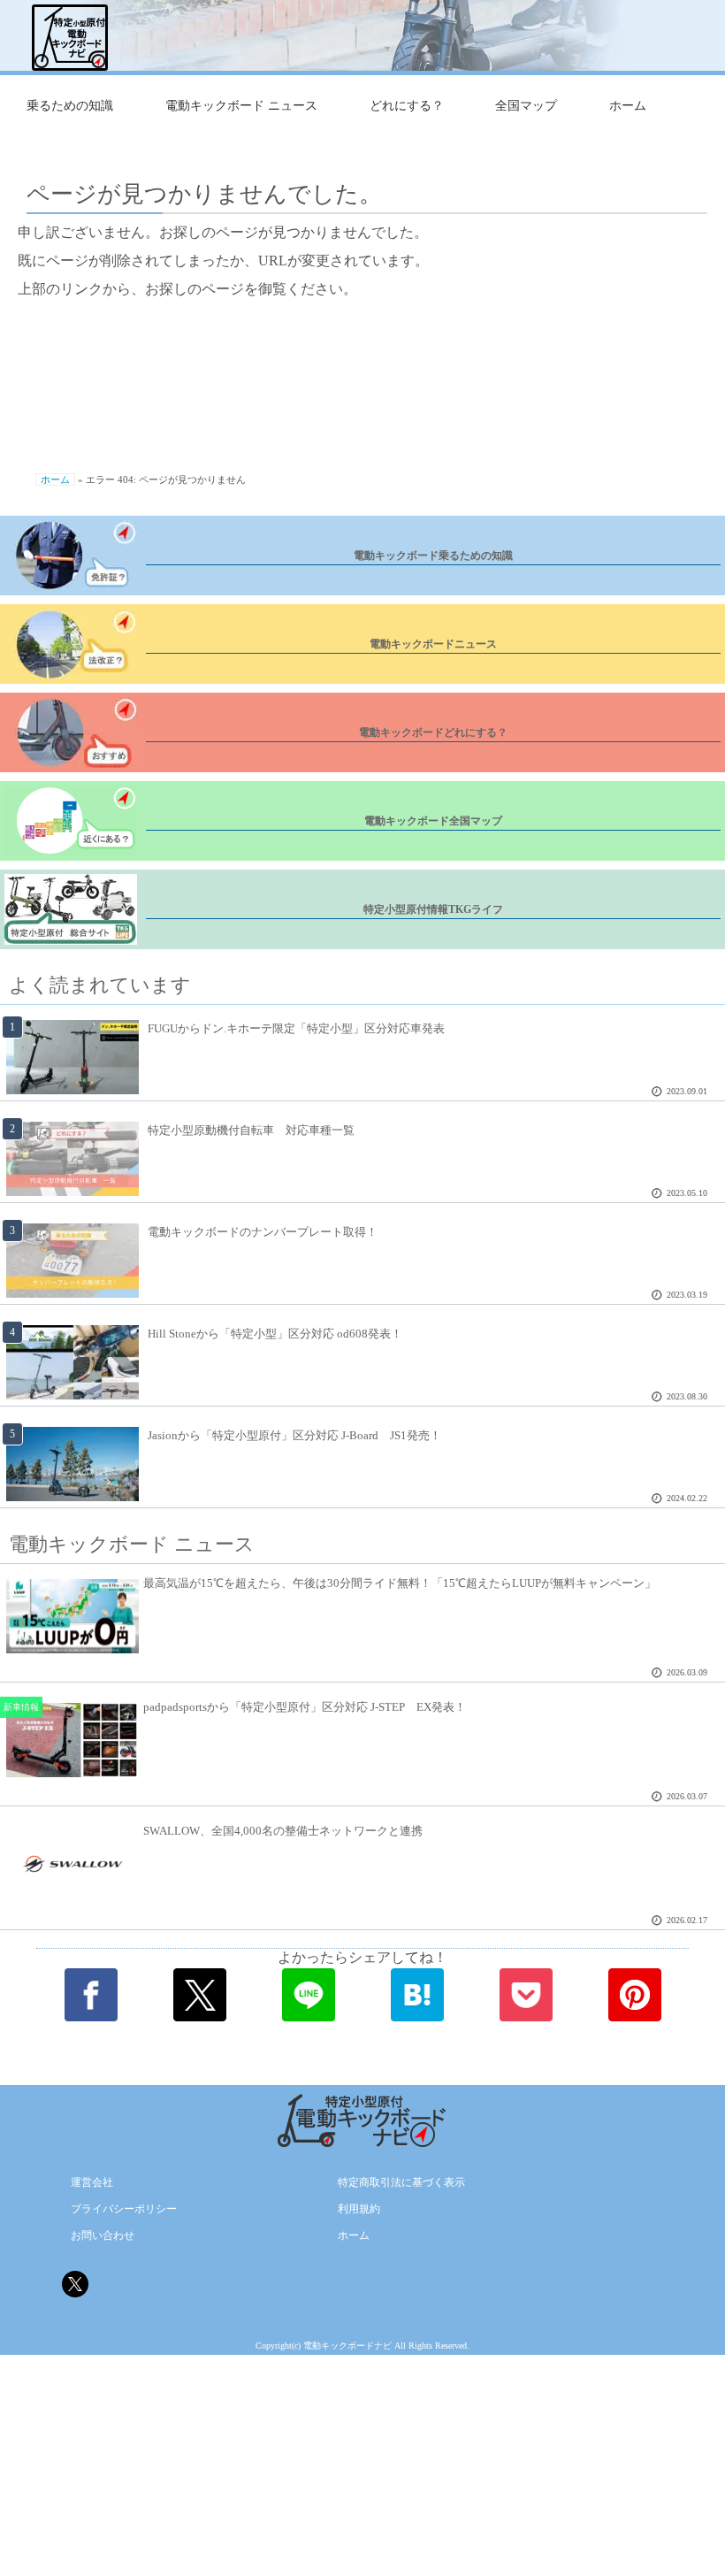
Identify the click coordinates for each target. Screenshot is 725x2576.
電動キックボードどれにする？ (433, 732)
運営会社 (92, 2182)
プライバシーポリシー (124, 2209)
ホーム (628, 106)
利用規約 (359, 2209)
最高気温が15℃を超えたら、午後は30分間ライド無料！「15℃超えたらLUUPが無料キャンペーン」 (400, 1583)
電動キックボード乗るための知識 (433, 556)
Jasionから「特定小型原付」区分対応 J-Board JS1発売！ (294, 1435)
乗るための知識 (70, 106)
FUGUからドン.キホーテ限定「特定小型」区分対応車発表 (296, 1028)
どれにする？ (407, 106)
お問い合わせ (103, 2235)
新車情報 (21, 1707)
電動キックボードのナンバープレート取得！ (263, 1232)
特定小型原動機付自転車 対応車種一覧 (251, 1130)
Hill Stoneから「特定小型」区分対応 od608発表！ (275, 1334)
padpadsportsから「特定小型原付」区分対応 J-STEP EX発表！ (305, 1707)
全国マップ (526, 106)
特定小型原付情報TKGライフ (433, 909)
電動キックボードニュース (433, 644)
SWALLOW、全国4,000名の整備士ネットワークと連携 (283, 1831)
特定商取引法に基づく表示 (401, 2182)
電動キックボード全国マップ (433, 821)
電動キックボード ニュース (241, 106)
